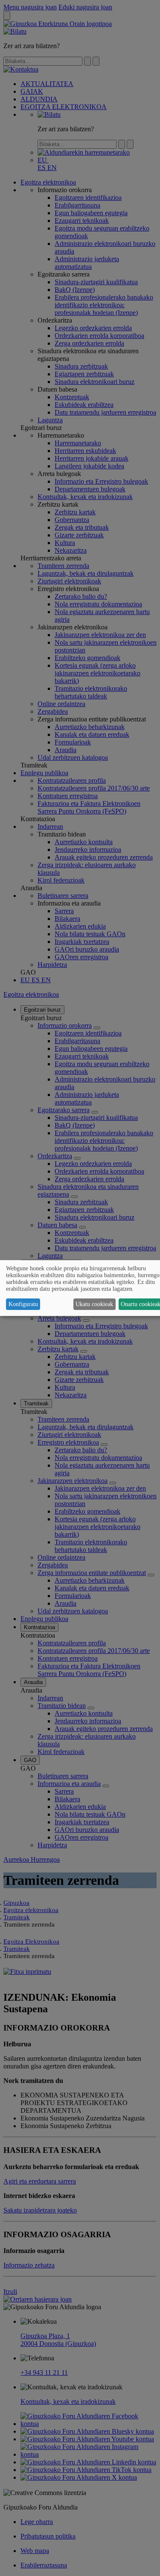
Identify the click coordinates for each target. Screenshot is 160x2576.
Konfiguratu (23, 1304)
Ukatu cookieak (94, 1304)
